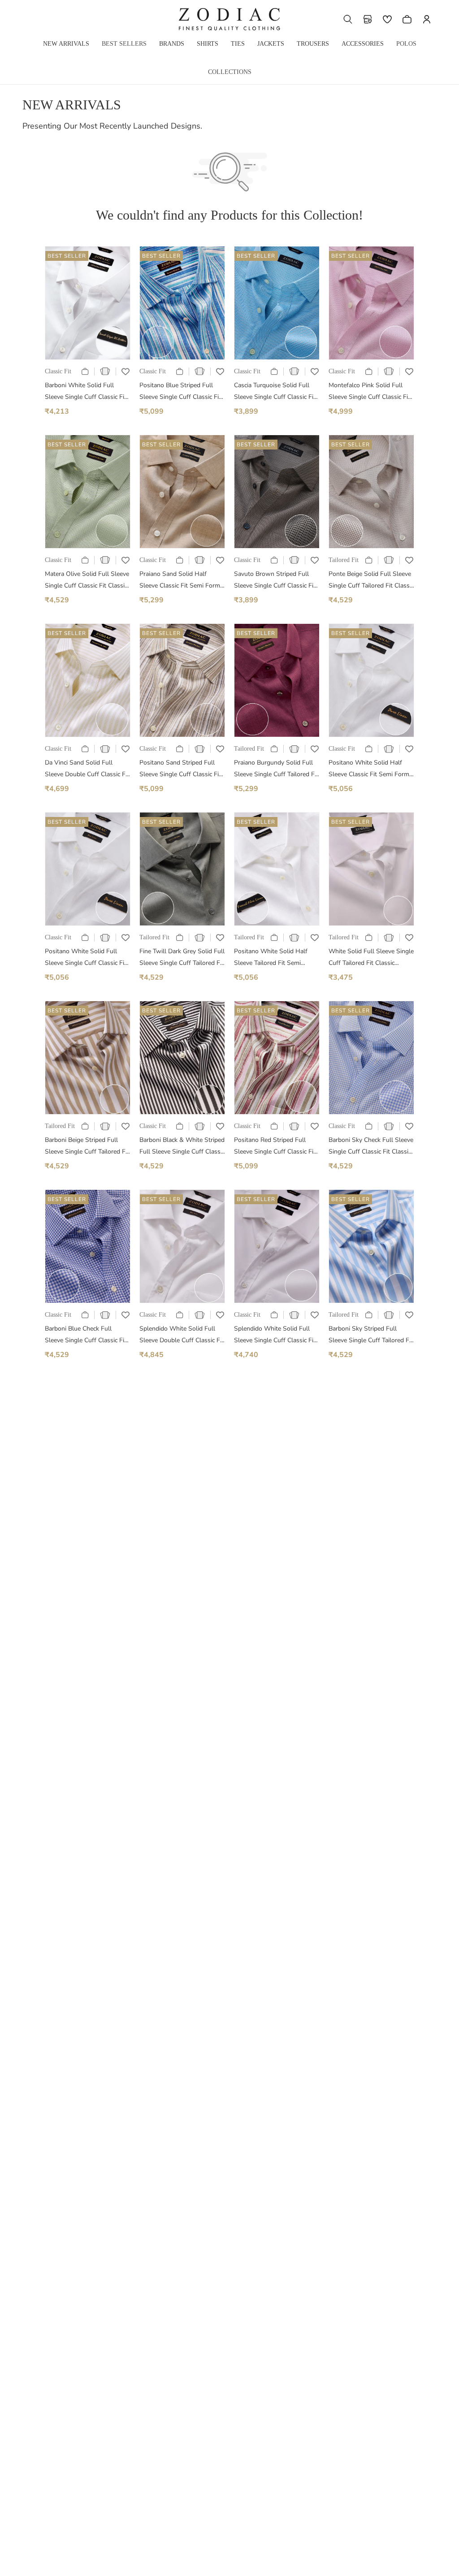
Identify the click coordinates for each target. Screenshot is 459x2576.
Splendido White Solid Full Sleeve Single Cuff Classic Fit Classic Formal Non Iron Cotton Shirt (275, 1335)
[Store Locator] (368, 19)
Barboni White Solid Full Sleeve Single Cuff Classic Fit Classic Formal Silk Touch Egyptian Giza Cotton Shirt (86, 392)
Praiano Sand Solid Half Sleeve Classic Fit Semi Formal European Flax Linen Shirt (182, 581)
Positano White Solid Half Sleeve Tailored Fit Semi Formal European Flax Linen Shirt (273, 958)
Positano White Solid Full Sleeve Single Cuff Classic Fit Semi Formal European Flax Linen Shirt (86, 958)
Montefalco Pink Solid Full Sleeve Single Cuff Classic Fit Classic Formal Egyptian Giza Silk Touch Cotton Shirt (369, 392)
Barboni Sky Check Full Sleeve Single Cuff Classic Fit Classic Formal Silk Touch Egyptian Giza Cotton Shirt (371, 1147)
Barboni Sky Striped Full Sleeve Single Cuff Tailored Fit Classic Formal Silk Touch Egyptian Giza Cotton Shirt (371, 1335)
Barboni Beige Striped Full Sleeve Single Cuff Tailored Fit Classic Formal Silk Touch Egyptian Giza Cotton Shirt (87, 1147)
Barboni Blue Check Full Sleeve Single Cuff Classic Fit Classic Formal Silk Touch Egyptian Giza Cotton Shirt (86, 1335)
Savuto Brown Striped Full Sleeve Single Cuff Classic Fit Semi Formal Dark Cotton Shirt (275, 581)
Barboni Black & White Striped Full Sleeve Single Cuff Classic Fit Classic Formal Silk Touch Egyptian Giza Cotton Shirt (182, 1147)
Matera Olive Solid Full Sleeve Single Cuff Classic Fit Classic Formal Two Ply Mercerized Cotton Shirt (87, 581)
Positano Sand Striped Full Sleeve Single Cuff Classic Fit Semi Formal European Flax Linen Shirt (180, 769)
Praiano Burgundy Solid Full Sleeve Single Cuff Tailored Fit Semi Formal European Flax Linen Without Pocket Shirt (276, 769)
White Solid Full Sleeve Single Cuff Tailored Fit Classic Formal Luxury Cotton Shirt (371, 958)
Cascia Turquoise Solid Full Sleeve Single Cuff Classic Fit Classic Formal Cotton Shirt (275, 392)
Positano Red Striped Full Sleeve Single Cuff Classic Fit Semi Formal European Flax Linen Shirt (275, 1147)
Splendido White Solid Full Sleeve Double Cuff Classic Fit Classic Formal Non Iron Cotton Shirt (182, 1335)
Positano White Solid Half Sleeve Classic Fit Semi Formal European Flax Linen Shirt (371, 769)
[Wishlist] (387, 19)
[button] (348, 19)
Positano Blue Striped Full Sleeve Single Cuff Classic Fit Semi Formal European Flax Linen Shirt (180, 392)
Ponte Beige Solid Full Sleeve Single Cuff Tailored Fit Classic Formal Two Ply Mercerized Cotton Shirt (371, 581)
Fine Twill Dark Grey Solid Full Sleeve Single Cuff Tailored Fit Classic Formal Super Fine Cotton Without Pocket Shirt (182, 958)
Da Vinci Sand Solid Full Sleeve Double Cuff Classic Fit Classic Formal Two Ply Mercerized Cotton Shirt (87, 769)
